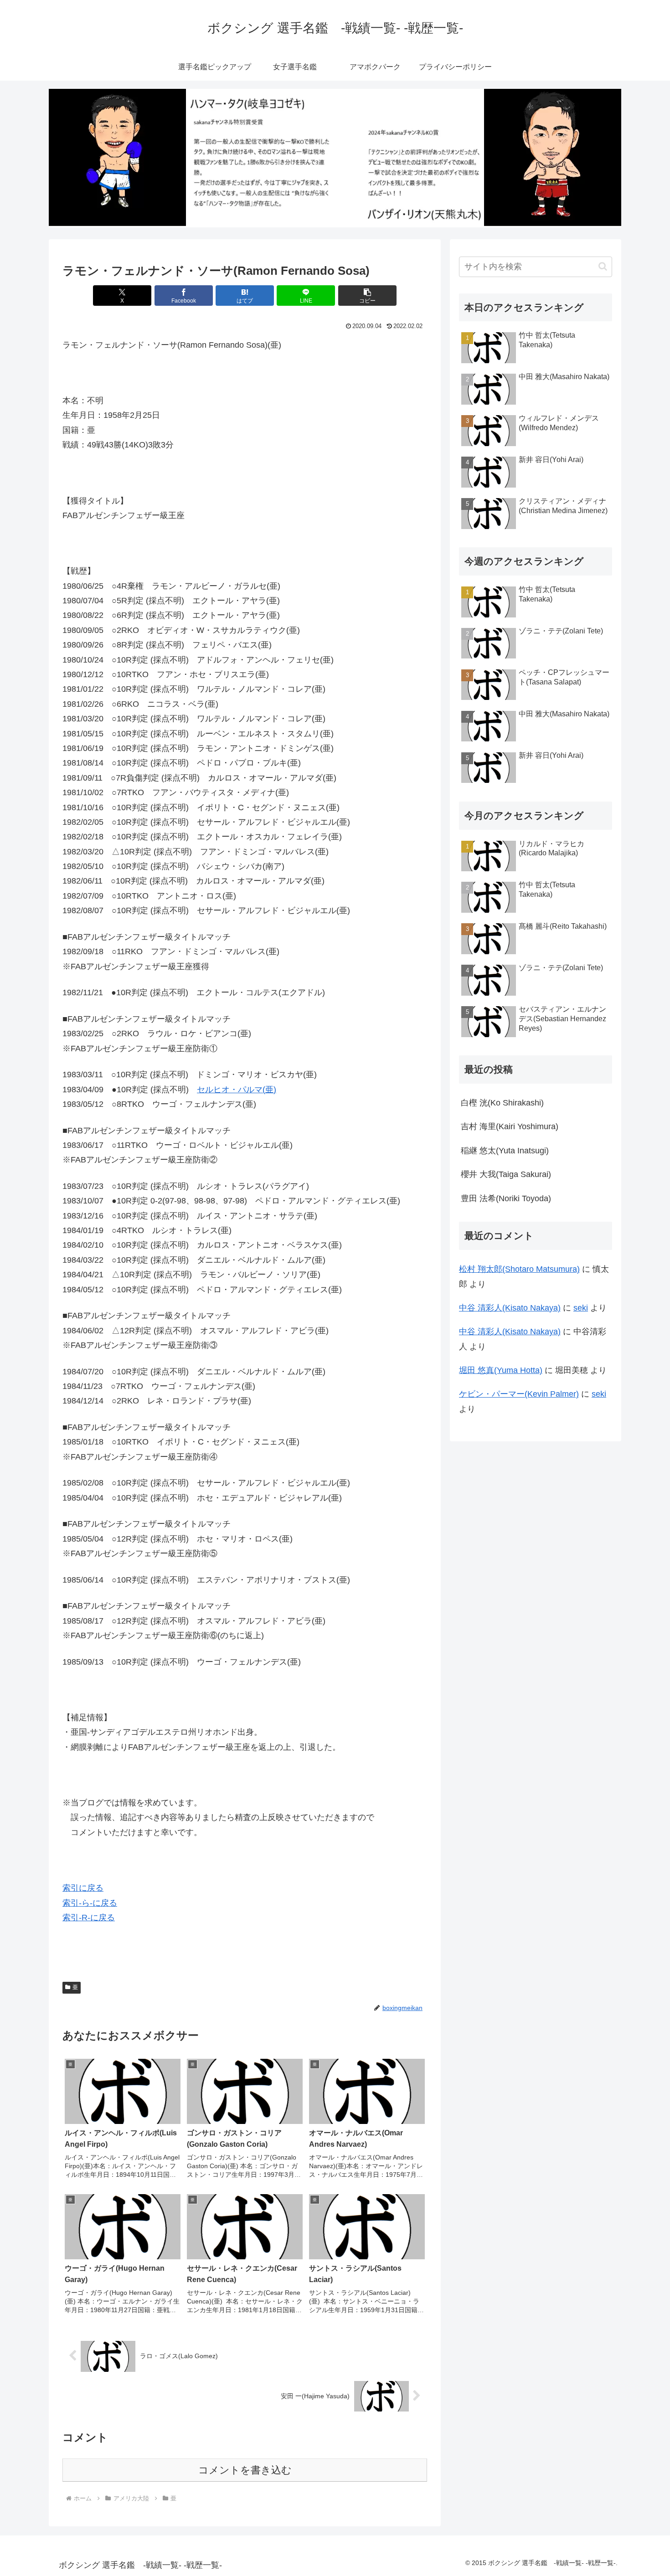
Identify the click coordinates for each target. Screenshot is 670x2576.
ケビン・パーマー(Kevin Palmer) (519, 1394)
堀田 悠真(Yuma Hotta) (501, 1370)
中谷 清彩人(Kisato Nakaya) (510, 1308)
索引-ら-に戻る (90, 1903)
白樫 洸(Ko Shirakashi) (502, 1103)
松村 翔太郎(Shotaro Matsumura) (519, 1269)
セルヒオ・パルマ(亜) (237, 1090)
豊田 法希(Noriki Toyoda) (506, 1198)
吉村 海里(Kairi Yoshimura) (510, 1126)
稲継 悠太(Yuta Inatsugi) (505, 1151)
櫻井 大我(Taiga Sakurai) (506, 1174)
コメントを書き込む (245, 2470)
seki (581, 1308)
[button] (367, 296)
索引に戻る (83, 1888)
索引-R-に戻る (89, 1918)
